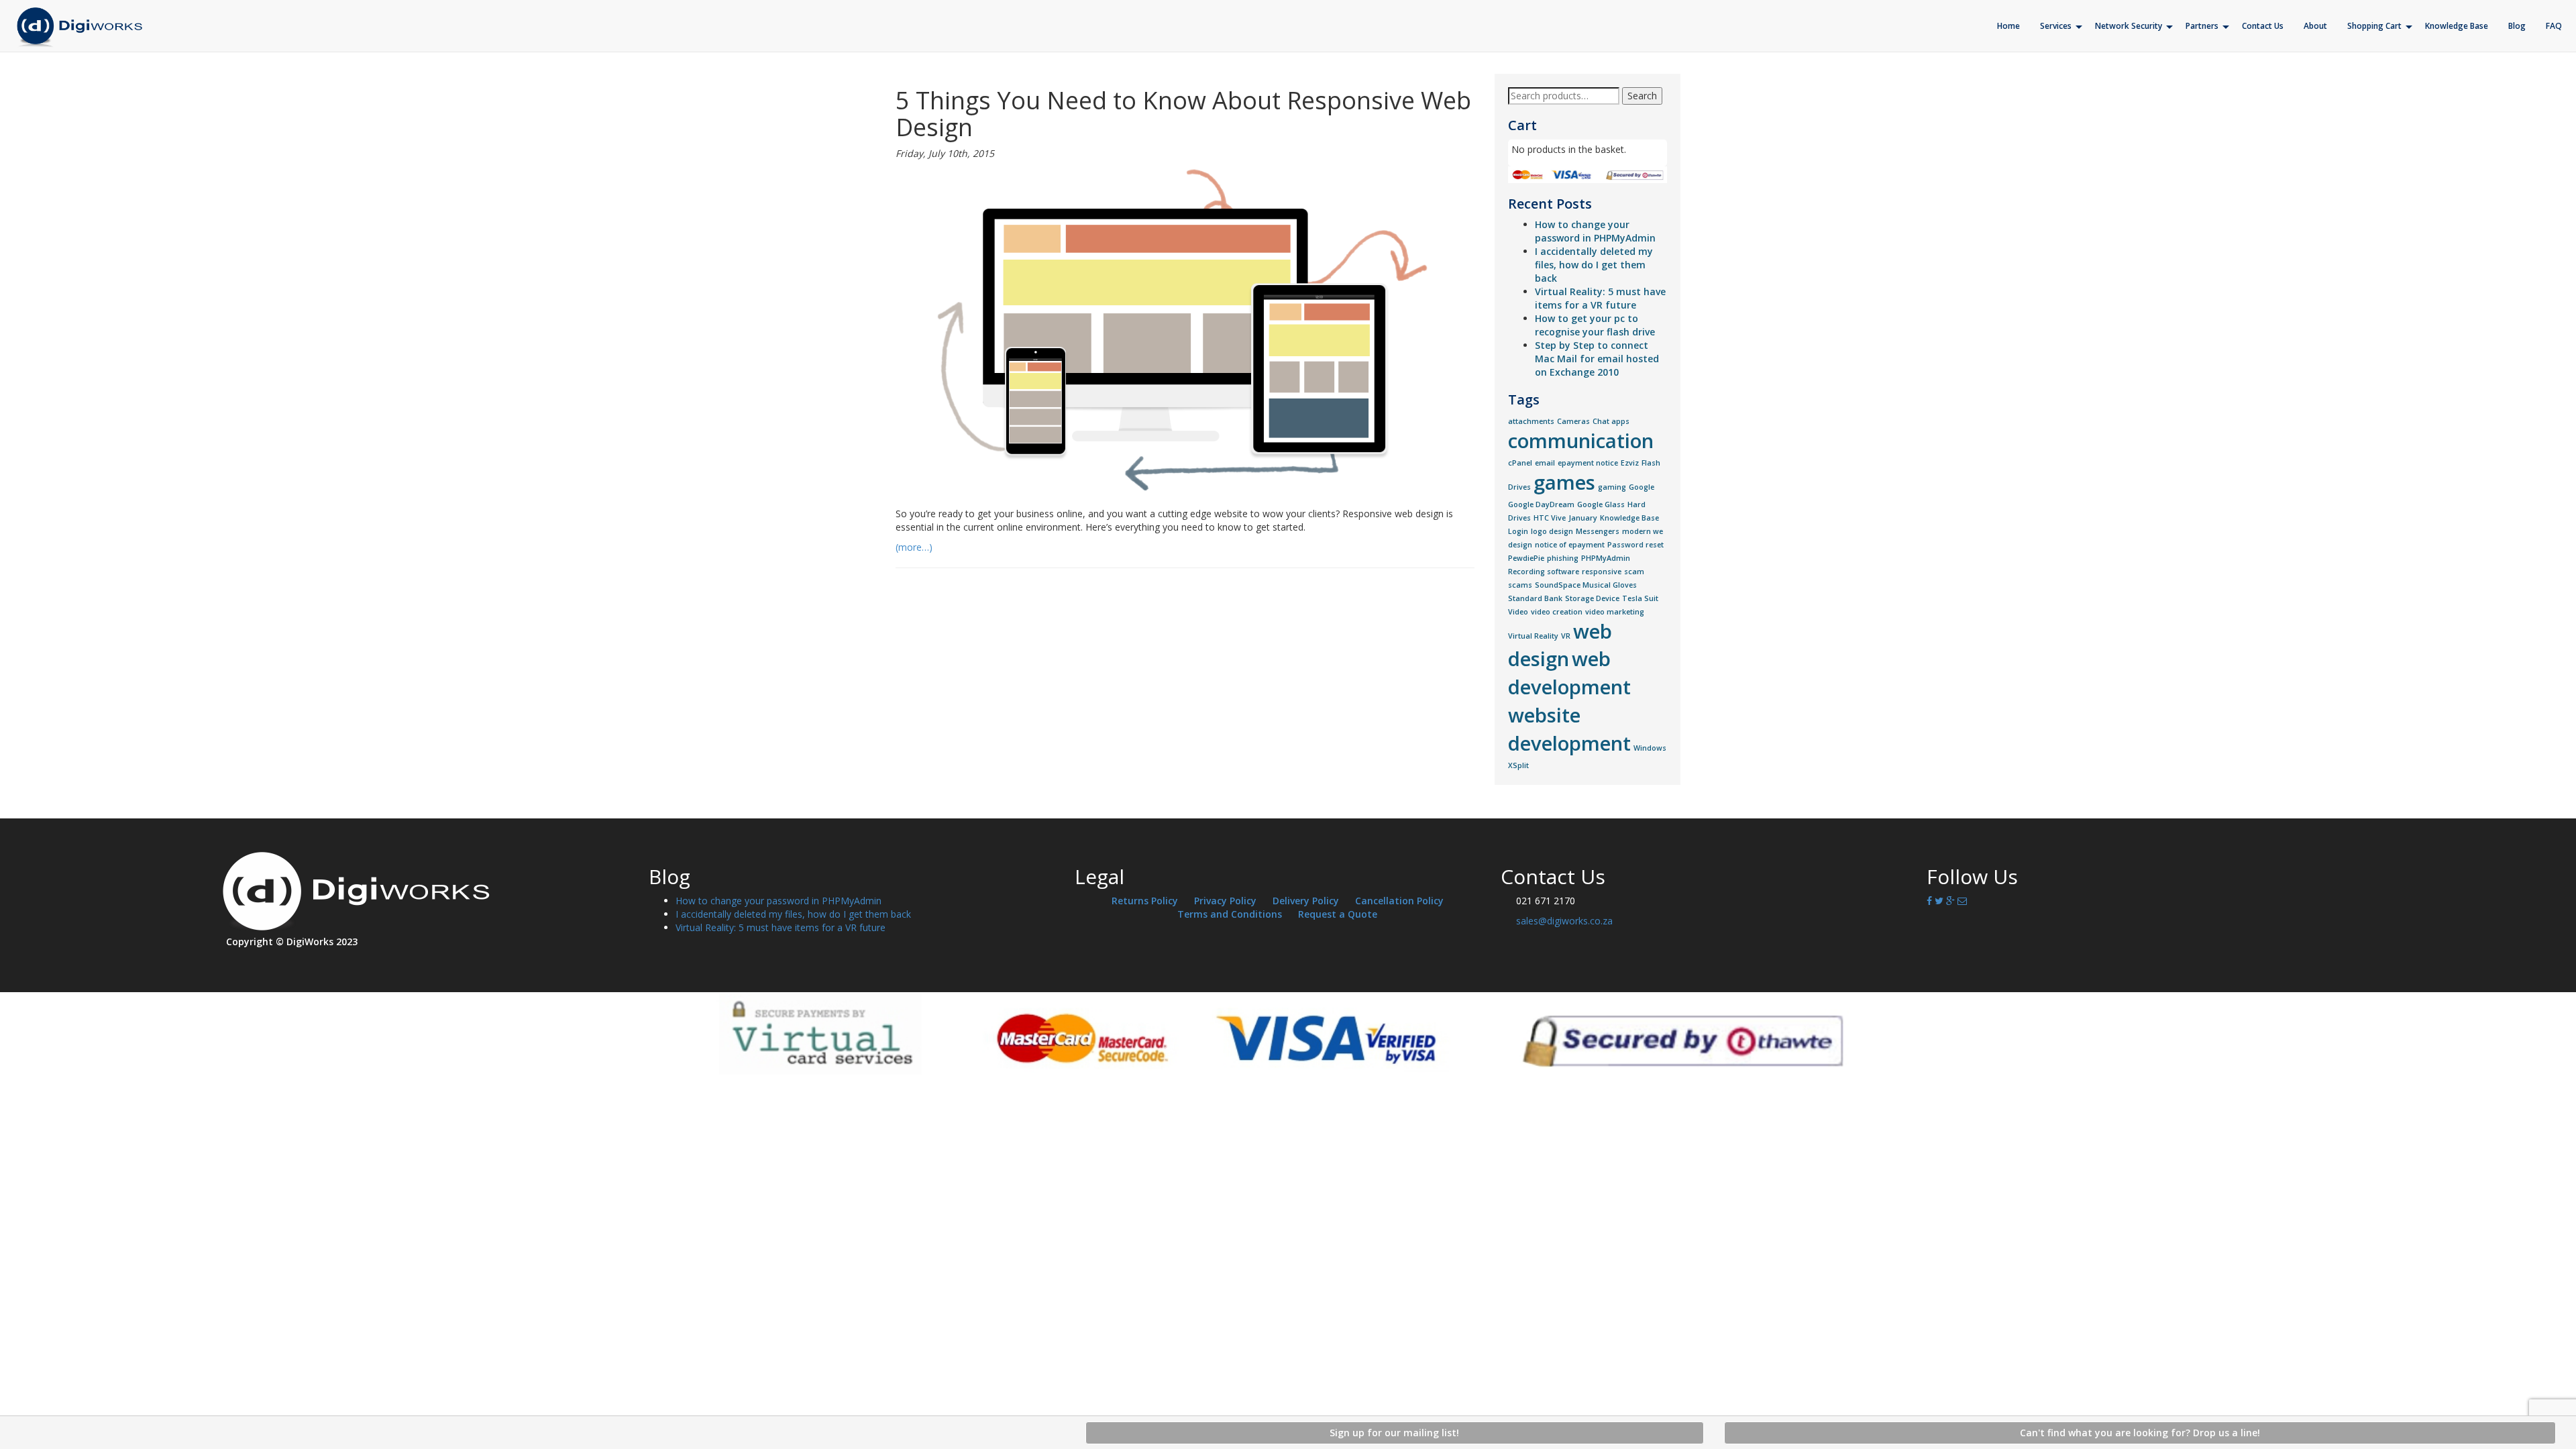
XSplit (1518, 765)
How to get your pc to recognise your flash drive (1595, 325)
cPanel (1520, 463)
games (1564, 482)
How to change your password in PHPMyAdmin (1595, 231)
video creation (1557, 612)
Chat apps (1611, 421)
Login (1518, 531)
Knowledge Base (1629, 518)
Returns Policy (1145, 901)
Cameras (1573, 421)
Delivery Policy (1306, 901)
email (1545, 463)
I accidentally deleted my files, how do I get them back (1594, 265)
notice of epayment (1570, 545)
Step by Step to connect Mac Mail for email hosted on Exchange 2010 (1597, 359)
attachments (1531, 421)
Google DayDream (1541, 504)
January (1583, 518)
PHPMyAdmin (1606, 558)
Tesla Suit (1640, 598)
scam (1634, 572)
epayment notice (1588, 463)
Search (1642, 96)
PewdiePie (1526, 558)
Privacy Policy (1225, 901)
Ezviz (1630, 463)
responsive (1602, 572)
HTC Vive (1550, 518)
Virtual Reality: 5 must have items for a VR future (1600, 298)
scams (1520, 585)
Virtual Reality (1533, 636)
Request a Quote (1338, 914)
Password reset (1635, 545)
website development (1569, 729)
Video (1518, 612)
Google (1642, 487)
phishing (1563, 558)
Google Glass (1601, 504)
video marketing (1615, 612)
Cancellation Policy (1399, 901)
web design (1560, 645)
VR (1566, 636)
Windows (1650, 748)
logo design (1552, 531)
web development (1569, 673)
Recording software (1544, 572)
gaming (1612, 487)
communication (1581, 441)
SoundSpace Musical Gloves (1586, 585)
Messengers (1598, 531)
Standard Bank (1535, 598)
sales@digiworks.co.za (1564, 921)
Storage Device (1592, 598)
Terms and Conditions (1230, 914)
